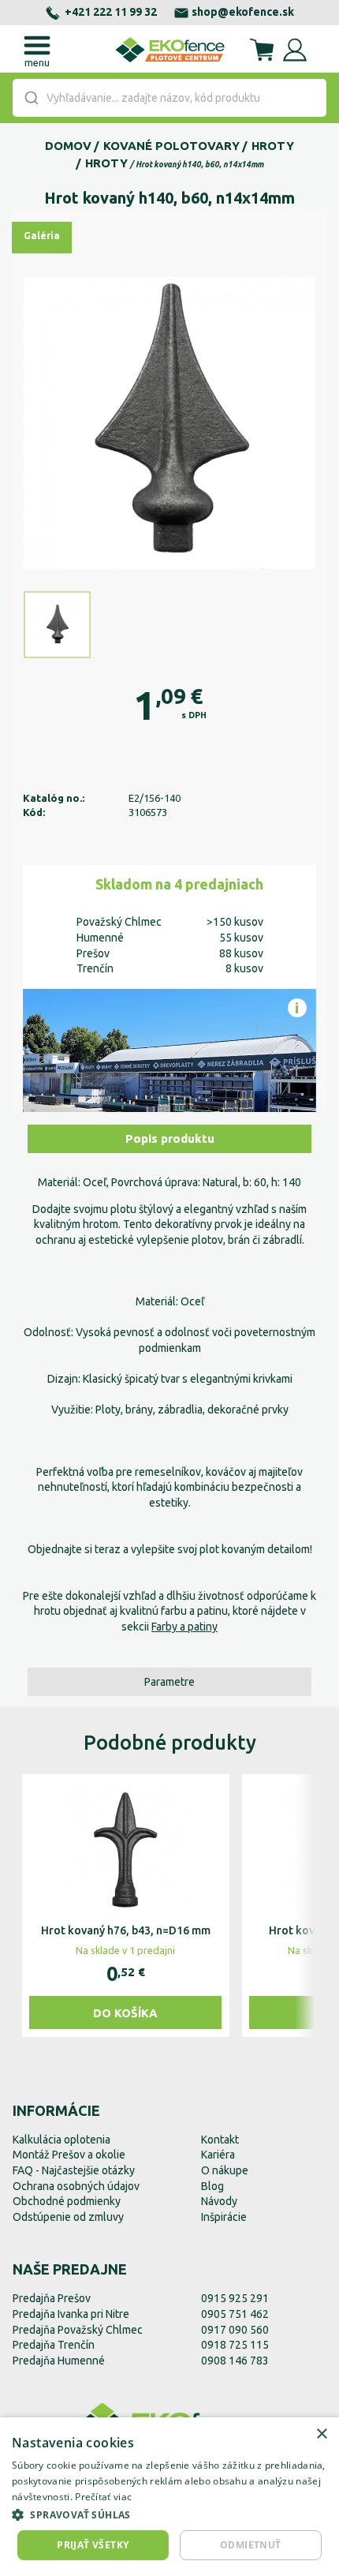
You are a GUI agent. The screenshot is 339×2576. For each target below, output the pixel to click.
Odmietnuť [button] (251, 2545)
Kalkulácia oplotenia (61, 2140)
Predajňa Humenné (59, 2361)
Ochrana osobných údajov (76, 2186)
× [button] (321, 2434)
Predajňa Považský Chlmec (78, 2330)
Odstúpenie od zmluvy (68, 2217)
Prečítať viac (103, 2497)
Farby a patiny (184, 1627)
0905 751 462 (235, 2314)
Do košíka (125, 2013)
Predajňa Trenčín (54, 2345)
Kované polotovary (171, 146)
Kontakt (220, 2140)
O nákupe (225, 2170)
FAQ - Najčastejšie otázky (74, 2170)
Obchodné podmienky (67, 2201)
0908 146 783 (235, 2361)
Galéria (42, 236)
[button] (169, 2514)
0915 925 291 (235, 2298)
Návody (219, 2201)
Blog (212, 2186)
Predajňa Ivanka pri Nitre (71, 2314)
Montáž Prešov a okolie (69, 2155)
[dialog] (169, 2497)
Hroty (273, 146)
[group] (126, 1906)
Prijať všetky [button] (93, 2545)
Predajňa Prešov (52, 2298)
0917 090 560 (235, 2330)
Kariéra (218, 2155)
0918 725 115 (235, 2345)
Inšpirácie (224, 2217)
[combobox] (169, 98)
